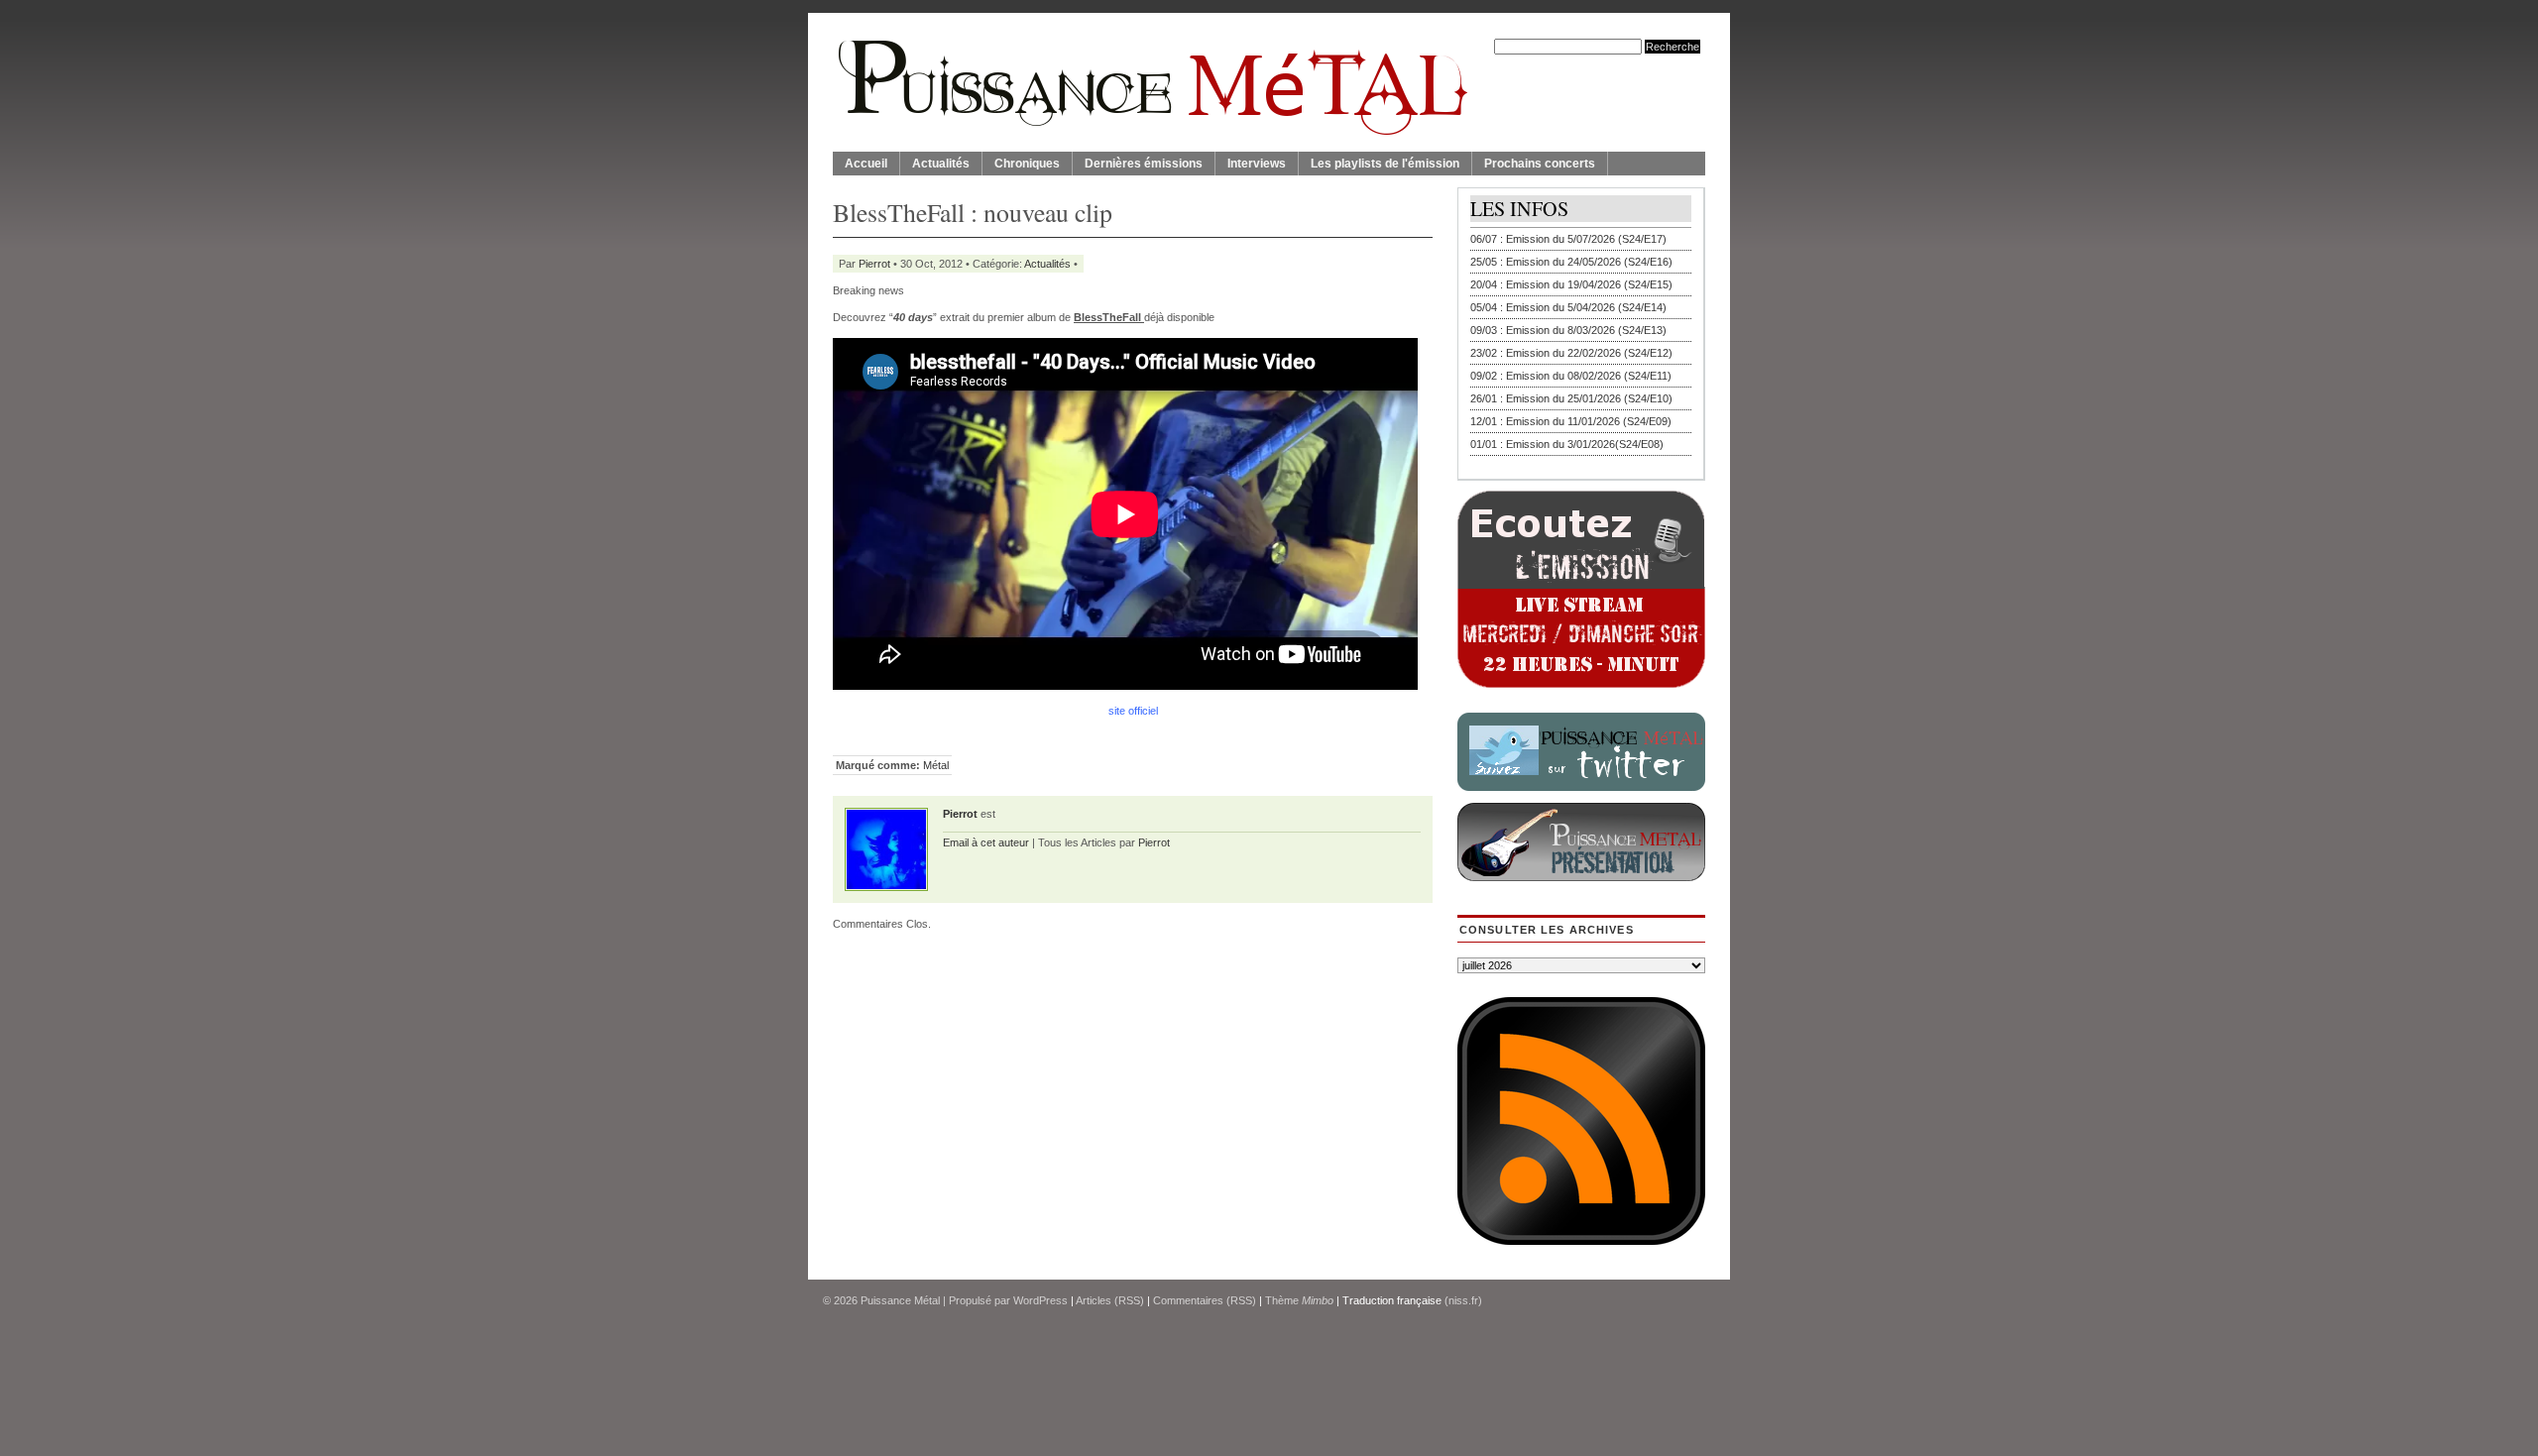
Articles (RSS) (1110, 1300)
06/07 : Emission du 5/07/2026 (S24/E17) (1568, 239)
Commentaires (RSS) (1205, 1300)
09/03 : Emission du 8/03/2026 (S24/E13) (1568, 330)
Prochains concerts (1540, 164)
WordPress (1040, 1300)
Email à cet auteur (986, 842)
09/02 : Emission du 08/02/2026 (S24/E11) (1571, 376)
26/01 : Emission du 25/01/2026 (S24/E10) (1571, 398)
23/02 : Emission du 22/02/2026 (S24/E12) (1571, 353)
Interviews (1257, 164)
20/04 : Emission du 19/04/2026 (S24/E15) (1571, 284)
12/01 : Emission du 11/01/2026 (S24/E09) (1571, 421)
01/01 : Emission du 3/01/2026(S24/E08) (1567, 444)
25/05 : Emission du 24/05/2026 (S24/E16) (1571, 262)
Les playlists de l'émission (1385, 164)
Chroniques (1027, 164)
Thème (1299, 1300)
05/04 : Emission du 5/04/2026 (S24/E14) (1568, 307)
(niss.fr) (1463, 1300)
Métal (936, 765)
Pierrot (874, 264)
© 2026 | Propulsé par (918, 1300)
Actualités (941, 164)
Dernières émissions (1144, 164)
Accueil (866, 164)
